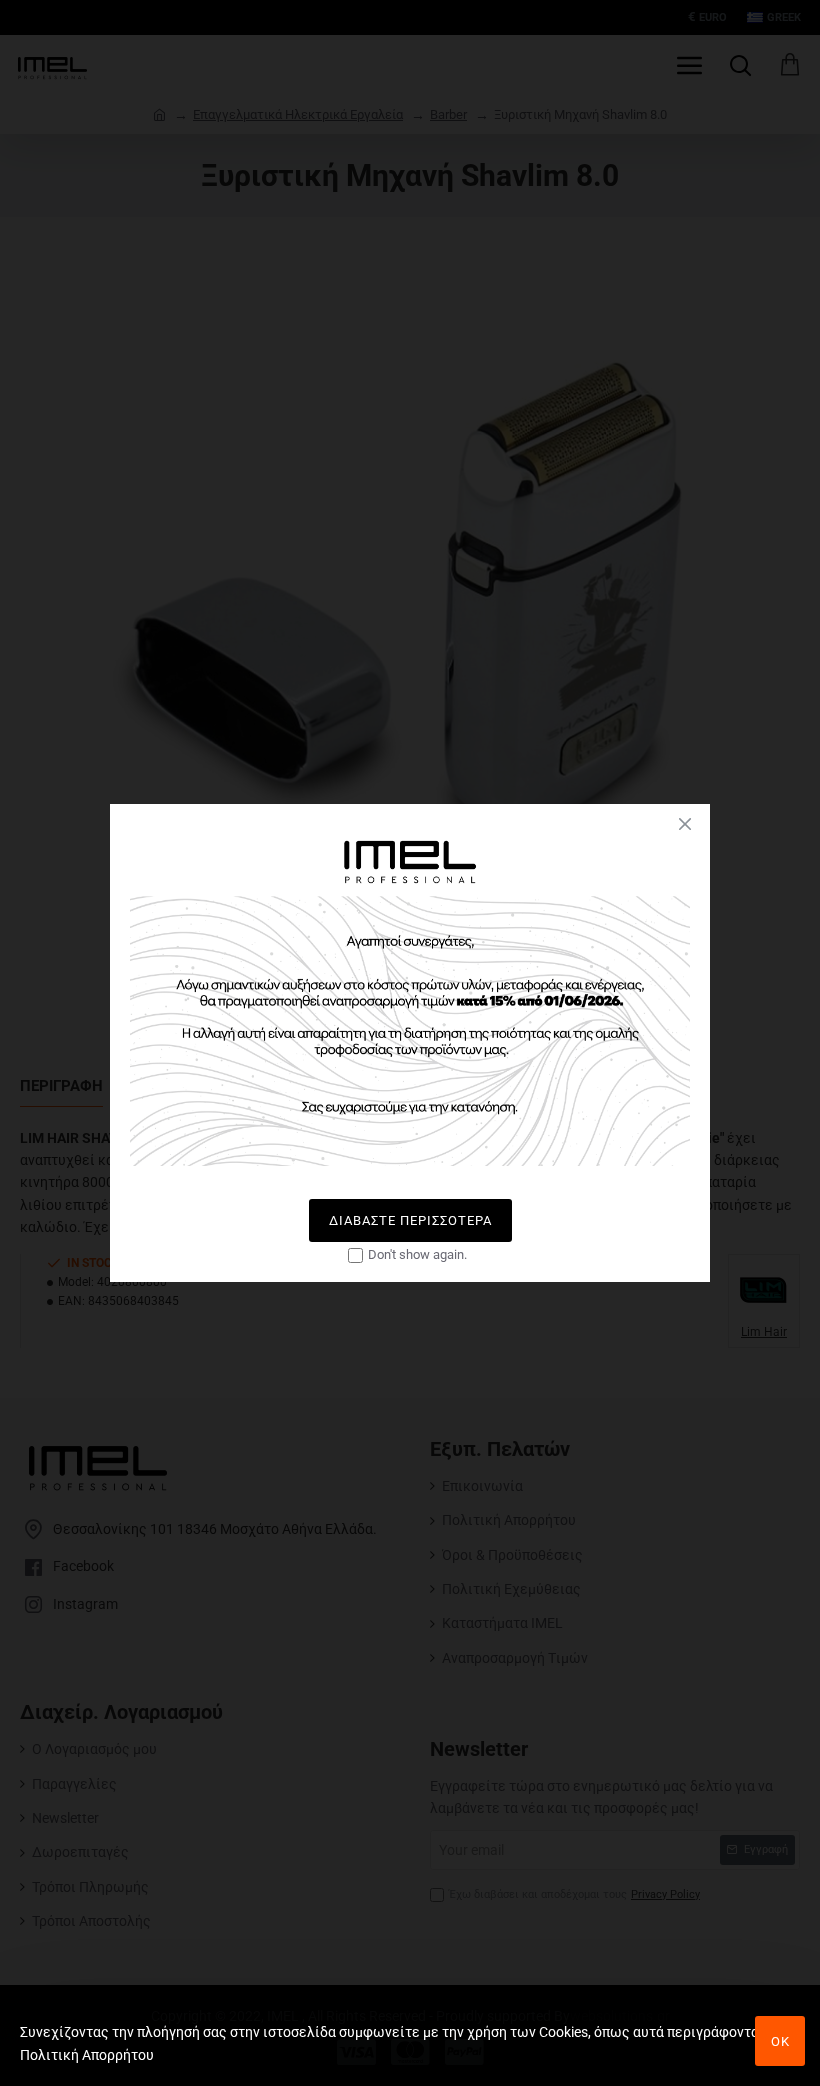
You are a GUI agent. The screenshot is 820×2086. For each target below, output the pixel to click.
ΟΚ (780, 2041)
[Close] (685, 824)
